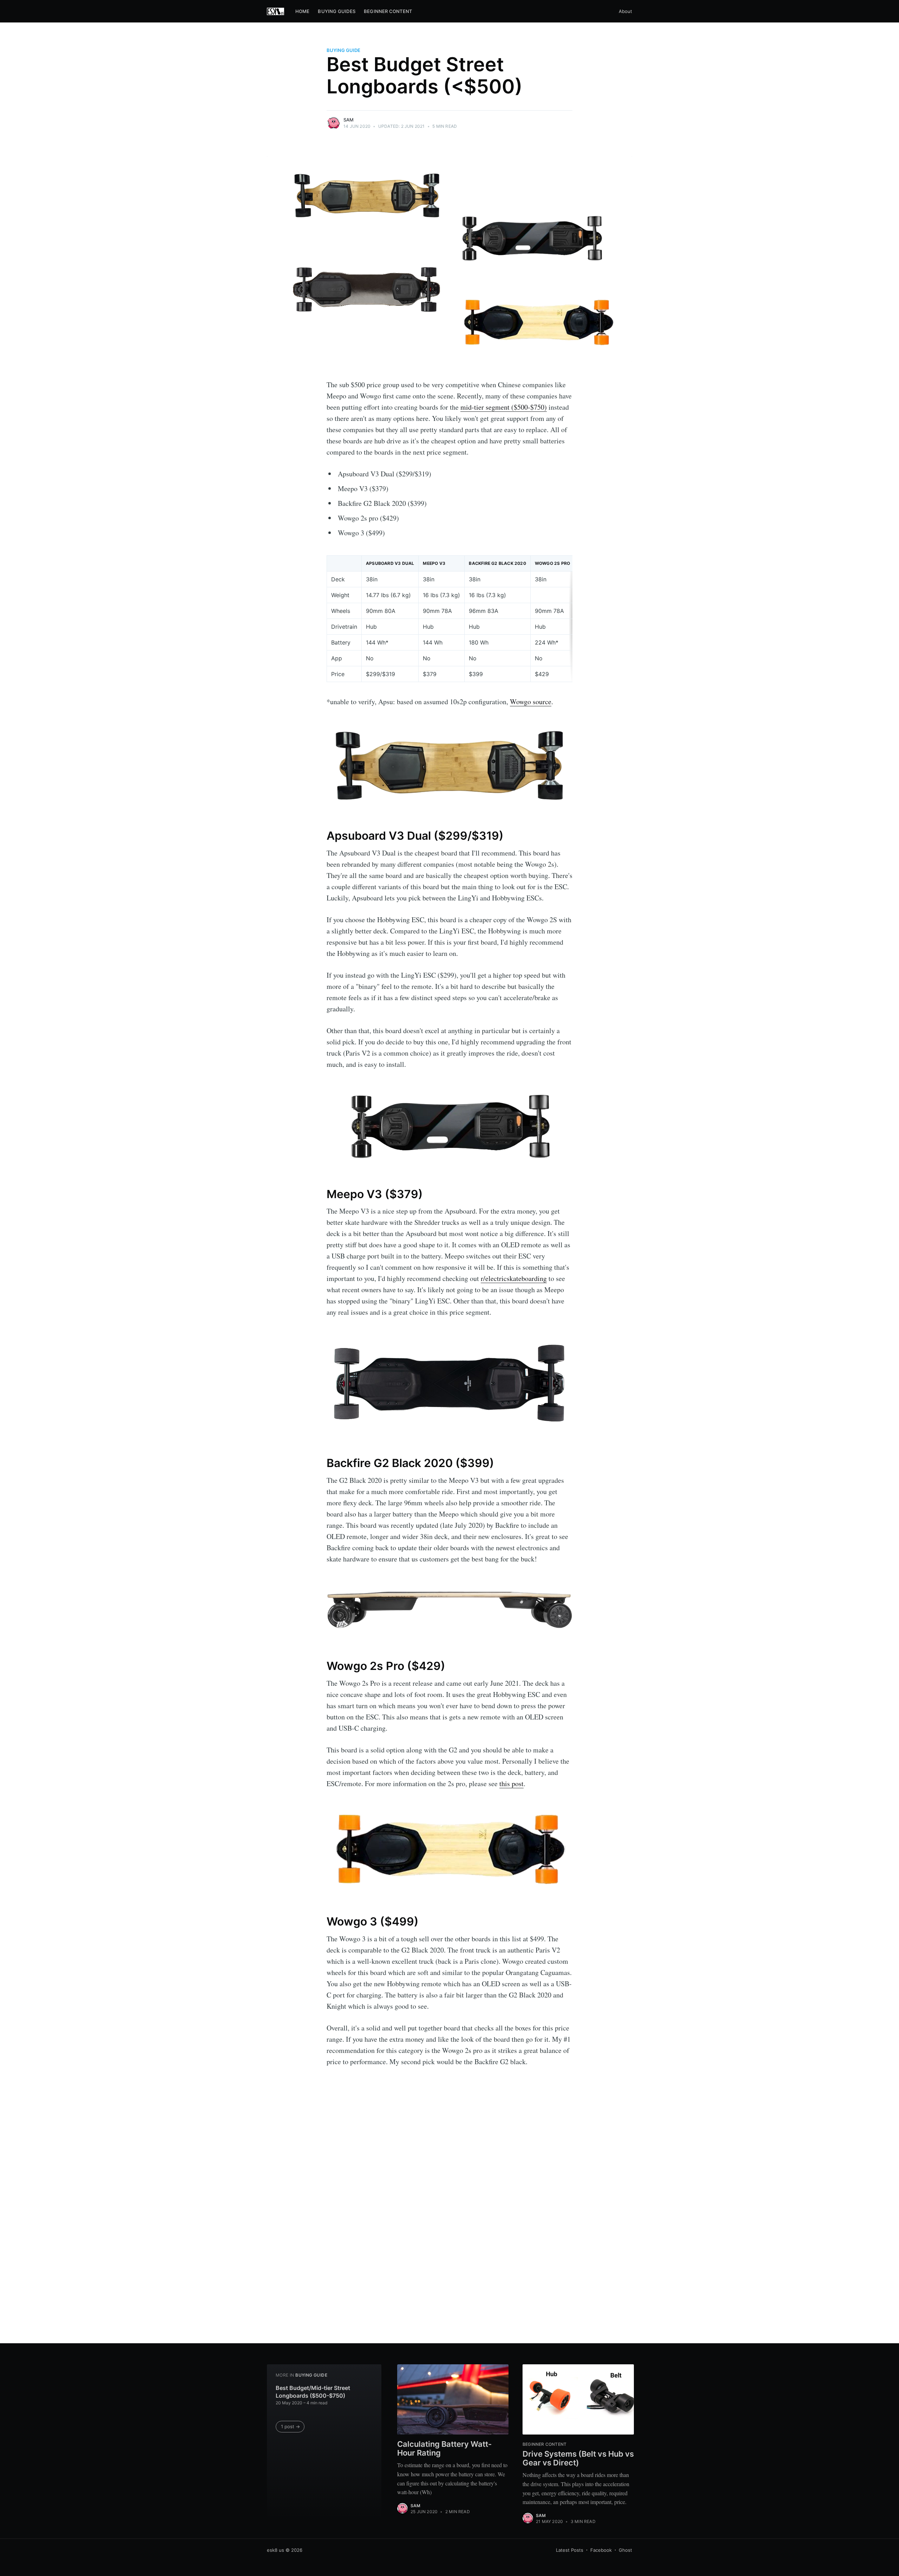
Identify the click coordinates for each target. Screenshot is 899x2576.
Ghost (625, 2550)
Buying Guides (337, 11)
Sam (349, 120)
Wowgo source (531, 702)
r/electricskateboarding (514, 1278)
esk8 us (275, 2550)
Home (303, 11)
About (625, 11)
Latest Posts (570, 2550)
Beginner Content (388, 11)
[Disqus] (449, 2220)
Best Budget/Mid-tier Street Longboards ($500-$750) (313, 2392)
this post (511, 1784)
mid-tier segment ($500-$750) (504, 407)
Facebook (601, 2550)
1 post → (290, 2426)
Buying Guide (343, 50)
